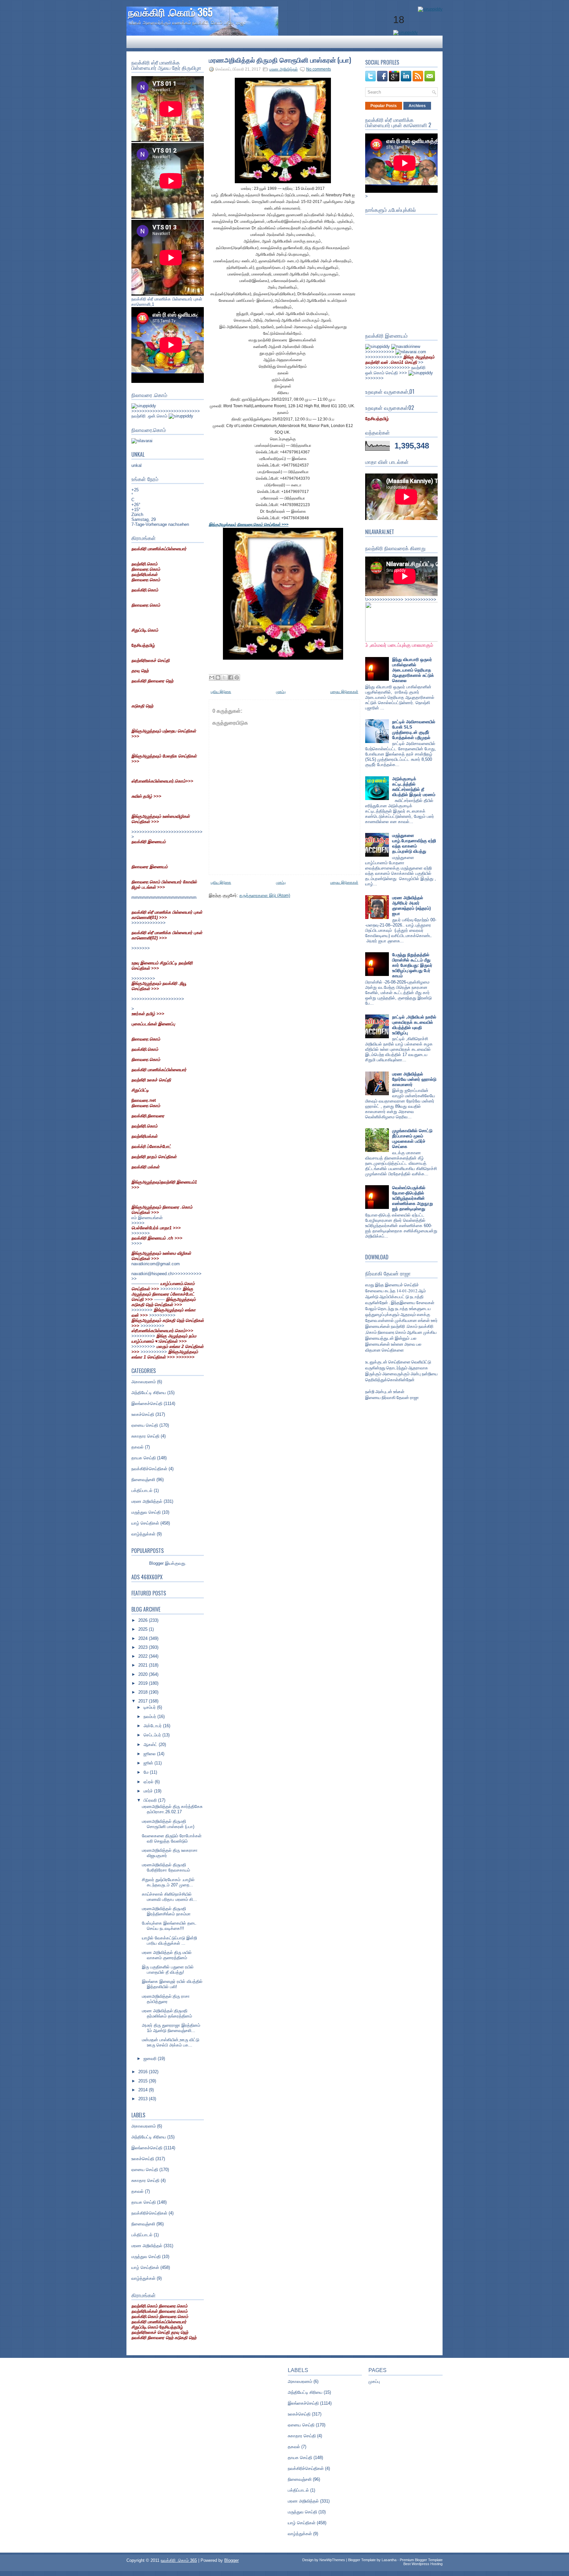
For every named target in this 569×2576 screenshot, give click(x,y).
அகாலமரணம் (144, 1382)
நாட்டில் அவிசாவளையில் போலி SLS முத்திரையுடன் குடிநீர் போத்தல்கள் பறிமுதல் (414, 730)
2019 (144, 1683)
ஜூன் (149, 1763)
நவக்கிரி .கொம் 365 (170, 12)
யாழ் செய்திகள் (145, 1523)
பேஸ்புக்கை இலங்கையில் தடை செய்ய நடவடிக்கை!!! (169, 1926)
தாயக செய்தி (144, 1458)
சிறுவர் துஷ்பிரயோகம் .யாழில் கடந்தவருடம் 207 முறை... (168, 1882)
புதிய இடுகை (221, 692)
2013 (144, 2099)
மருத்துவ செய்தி (146, 1512)
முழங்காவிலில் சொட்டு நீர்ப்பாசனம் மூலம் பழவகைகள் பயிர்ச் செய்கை (412, 1139)
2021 (144, 1665)
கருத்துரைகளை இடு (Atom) (265, 895)
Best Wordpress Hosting (423, 2564)
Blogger (156, 1563)
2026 (144, 1620)
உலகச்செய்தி (143, 1414)
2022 (144, 1656)
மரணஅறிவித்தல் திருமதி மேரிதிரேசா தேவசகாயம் (166, 1867)
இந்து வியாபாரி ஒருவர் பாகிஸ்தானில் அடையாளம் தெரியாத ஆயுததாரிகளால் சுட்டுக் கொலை (413, 670)
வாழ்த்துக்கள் (143, 1534)
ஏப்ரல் (149, 1782)
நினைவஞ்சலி (143, 1480)
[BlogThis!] (218, 677)
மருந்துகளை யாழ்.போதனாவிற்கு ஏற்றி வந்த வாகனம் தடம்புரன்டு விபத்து (414, 843)
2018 (144, 1692)
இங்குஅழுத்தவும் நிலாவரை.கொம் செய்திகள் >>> (249, 525)
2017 (144, 1701)
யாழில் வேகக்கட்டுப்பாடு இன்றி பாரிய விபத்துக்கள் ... (169, 1941)
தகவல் (137, 1447)
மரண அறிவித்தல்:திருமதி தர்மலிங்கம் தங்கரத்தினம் (167, 2013)
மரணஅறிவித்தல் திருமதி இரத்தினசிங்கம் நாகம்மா (166, 1911)
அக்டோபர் (153, 1726)
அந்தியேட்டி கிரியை (149, 1393)
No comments (319, 69)
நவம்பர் (150, 1717)
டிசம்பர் (150, 1707)
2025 (144, 1629)
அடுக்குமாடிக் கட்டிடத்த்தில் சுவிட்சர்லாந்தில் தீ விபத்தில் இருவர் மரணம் (414, 787)
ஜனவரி (151, 2059)
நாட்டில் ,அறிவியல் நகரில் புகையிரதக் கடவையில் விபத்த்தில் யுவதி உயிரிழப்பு (414, 1025)
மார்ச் (149, 1791)
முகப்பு (281, 692)
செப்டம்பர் (153, 1735)
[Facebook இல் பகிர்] (230, 677)
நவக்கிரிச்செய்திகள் (149, 1469)
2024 (144, 1638)
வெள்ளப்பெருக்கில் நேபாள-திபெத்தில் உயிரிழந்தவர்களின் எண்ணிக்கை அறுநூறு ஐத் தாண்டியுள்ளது (413, 1198)
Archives (417, 106)
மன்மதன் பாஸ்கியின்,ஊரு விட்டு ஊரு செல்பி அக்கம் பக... (171, 2042)
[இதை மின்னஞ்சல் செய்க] (212, 677)
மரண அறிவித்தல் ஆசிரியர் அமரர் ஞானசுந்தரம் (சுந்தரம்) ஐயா (411, 906)
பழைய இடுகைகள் (344, 692)
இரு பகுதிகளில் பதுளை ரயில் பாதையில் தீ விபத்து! (168, 1970)
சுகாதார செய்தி (145, 1436)
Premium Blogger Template (421, 2560)
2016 (144, 2072)
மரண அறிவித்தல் (147, 1501)
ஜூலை (150, 1754)
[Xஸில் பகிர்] (224, 677)
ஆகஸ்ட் (151, 1745)
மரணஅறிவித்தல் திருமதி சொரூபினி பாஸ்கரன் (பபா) (168, 1824)
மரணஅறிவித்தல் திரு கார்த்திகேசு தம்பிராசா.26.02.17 (172, 1809)
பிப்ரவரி (151, 1800)
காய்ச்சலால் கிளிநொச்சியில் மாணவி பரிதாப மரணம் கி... (169, 1897)
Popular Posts (384, 106)
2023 (144, 1647)
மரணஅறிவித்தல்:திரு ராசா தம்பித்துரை (166, 1999)
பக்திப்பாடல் (142, 1490)
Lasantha (389, 2560)
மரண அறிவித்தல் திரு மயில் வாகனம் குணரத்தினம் (167, 1955)
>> (400, 360)
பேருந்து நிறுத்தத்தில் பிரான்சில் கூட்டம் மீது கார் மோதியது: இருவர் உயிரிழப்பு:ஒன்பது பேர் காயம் (412, 965)
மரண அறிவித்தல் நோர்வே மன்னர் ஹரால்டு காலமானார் (414, 1079)
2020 (144, 1674)
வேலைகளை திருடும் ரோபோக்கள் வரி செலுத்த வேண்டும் (172, 1838)
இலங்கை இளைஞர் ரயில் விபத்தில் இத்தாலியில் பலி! (172, 1984)
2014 (144, 2090)
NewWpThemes (332, 2560)
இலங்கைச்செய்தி (147, 1403)
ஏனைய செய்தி (145, 1425)
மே (147, 1772)
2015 (144, 2081)
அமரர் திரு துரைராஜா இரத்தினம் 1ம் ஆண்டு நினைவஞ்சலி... (171, 2028)
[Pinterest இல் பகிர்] (237, 677)
